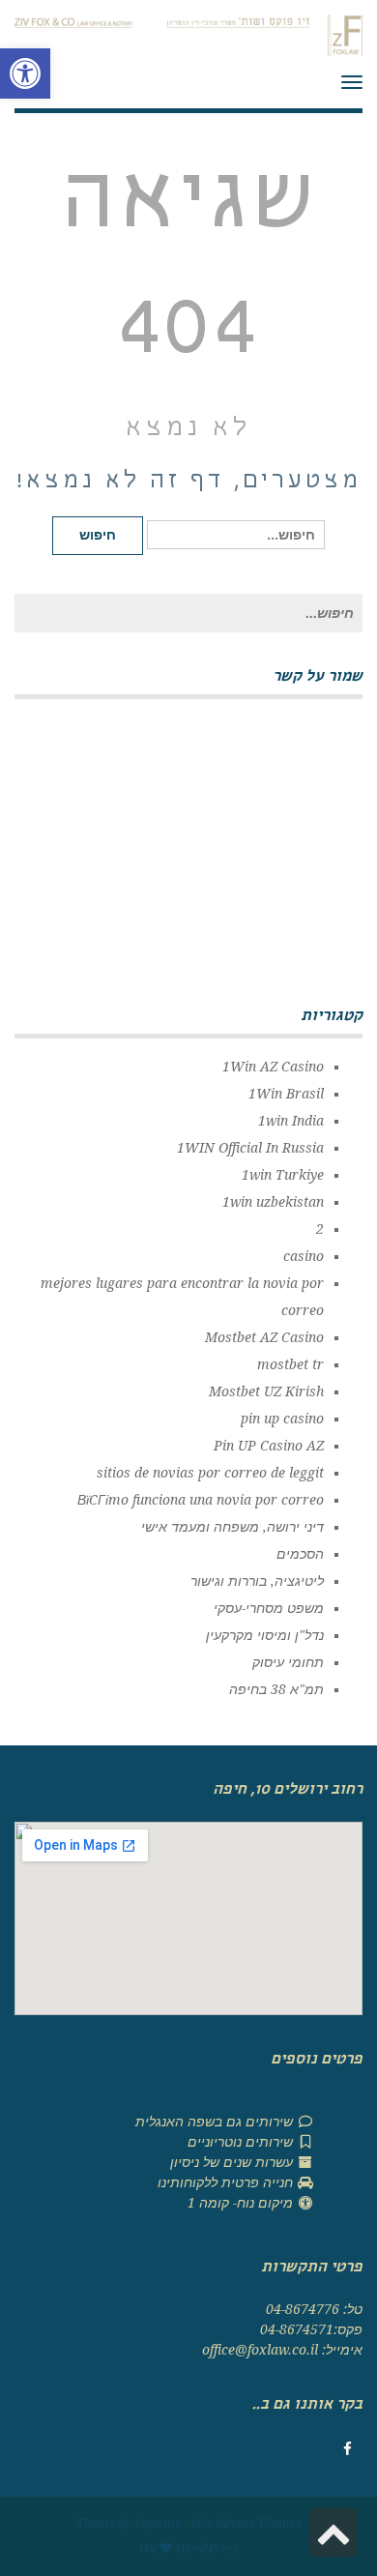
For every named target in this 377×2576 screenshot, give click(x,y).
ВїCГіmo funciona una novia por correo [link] (201, 1500)
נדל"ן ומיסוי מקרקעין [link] (265, 1635)
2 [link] (320, 1229)
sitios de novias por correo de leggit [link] (210, 1473)
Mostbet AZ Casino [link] (264, 1337)
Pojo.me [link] (158, 2523)
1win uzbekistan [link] (273, 1202)
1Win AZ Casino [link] (273, 1067)
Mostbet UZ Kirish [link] (266, 1391)
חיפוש (98, 535)
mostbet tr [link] (290, 1364)
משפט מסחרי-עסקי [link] (269, 1608)
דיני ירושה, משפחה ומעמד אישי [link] (232, 1527)
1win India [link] (291, 1121)
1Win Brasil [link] (286, 1094)
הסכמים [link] (300, 1554)
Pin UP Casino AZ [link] (269, 1446)
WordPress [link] (207, 2548)
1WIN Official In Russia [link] (250, 1148)
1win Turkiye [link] (283, 1175)
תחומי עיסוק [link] (288, 1662)
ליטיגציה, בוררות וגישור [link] (257, 1581)
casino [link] (304, 1256)
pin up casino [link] (282, 1419)
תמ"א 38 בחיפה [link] (276, 1689)
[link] (25, 73)
